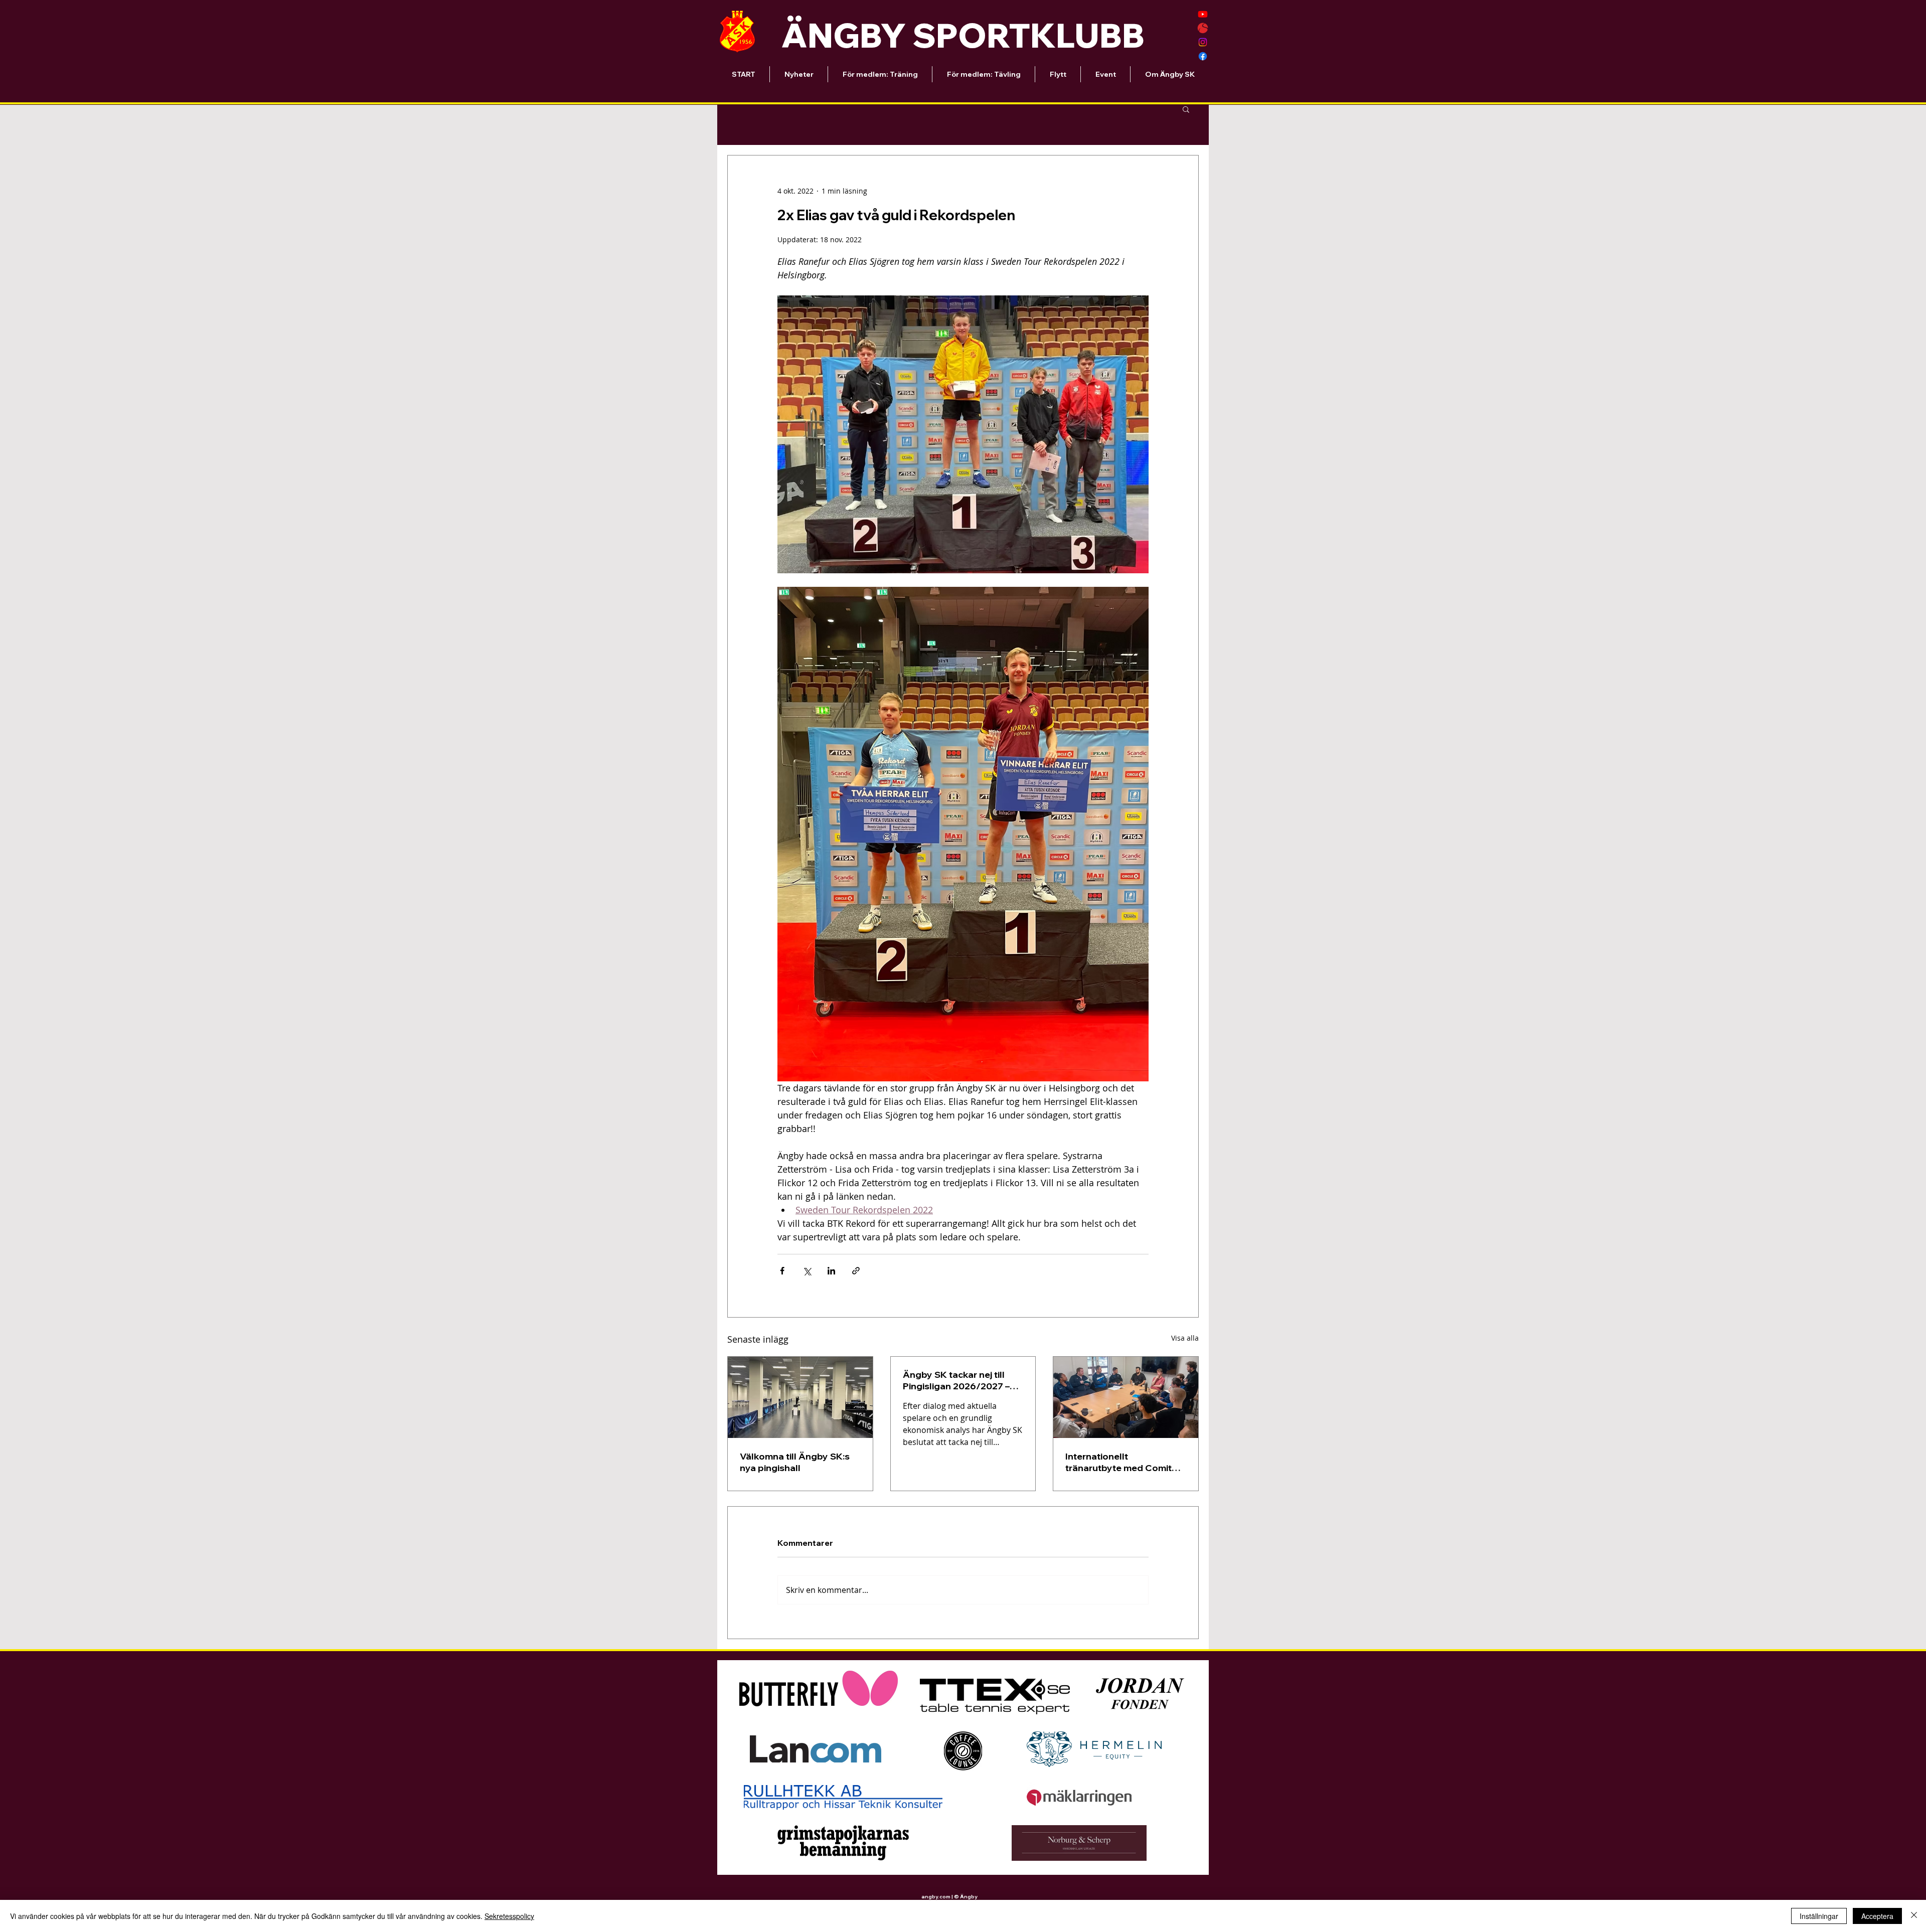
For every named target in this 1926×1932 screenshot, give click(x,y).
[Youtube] (1203, 14)
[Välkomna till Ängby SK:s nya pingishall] (800, 1397)
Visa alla (1185, 1338)
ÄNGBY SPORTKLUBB (963, 35)
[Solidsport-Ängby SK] (1203, 28)
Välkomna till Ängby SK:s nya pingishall (795, 1462)
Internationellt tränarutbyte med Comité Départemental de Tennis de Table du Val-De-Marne (1123, 1462)
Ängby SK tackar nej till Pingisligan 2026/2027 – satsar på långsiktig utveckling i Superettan (956, 1380)
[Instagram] (1203, 42)
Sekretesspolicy (509, 1916)
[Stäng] (1914, 1916)
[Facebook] (1203, 56)
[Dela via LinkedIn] (831, 1271)
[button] (1186, 109)
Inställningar (1819, 1916)
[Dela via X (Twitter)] (807, 1271)
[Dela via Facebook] (782, 1271)
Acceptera (1877, 1916)
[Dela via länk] (856, 1271)
